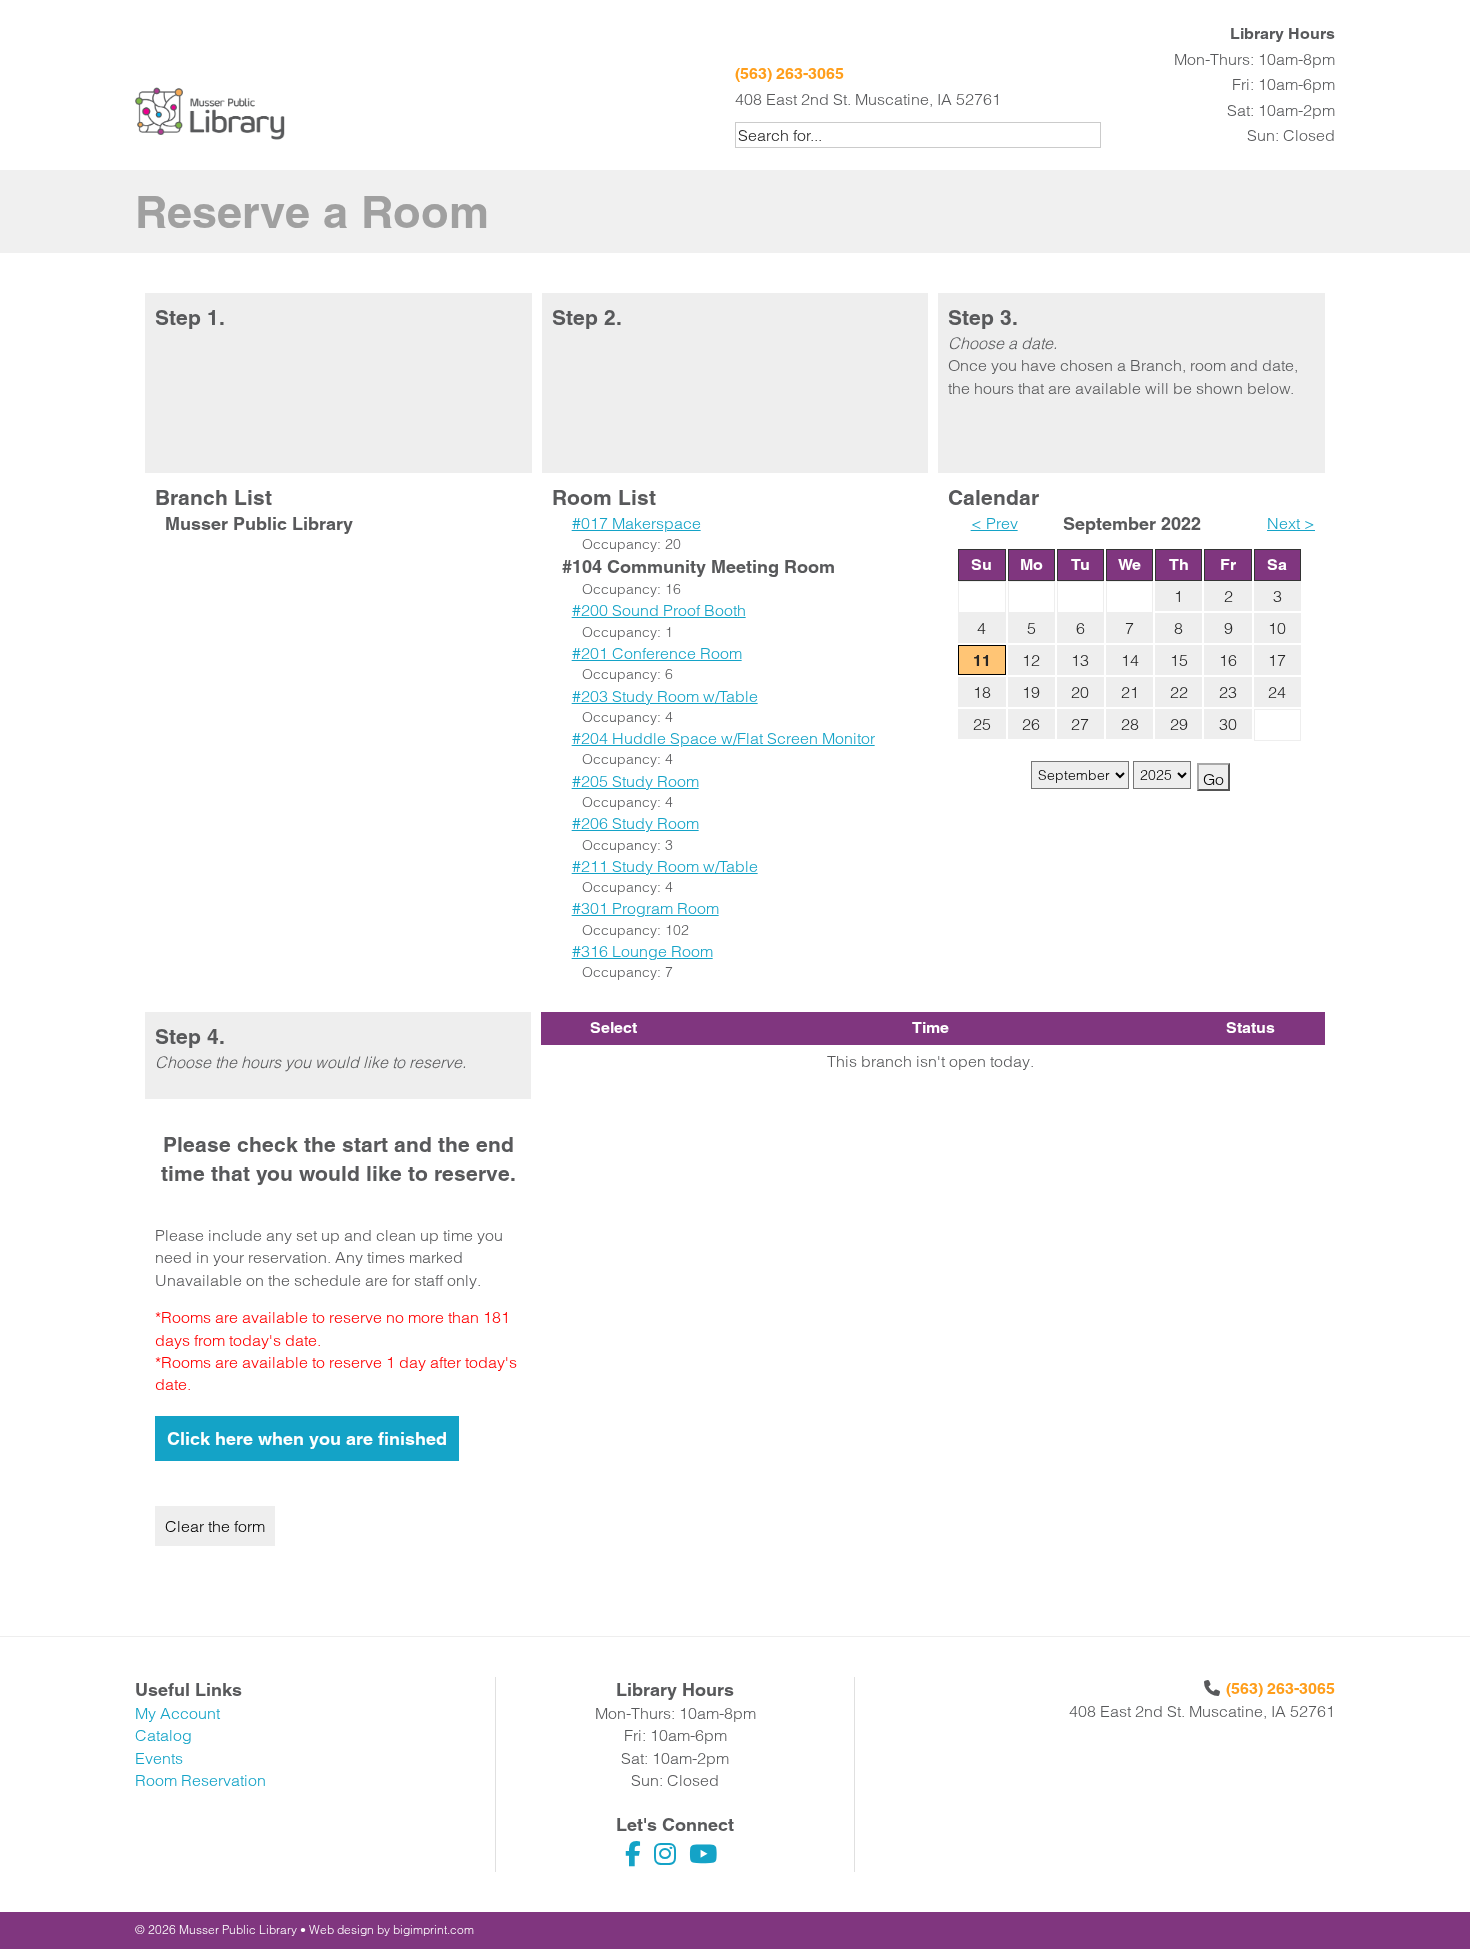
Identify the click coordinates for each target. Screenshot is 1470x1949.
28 (1130, 724)
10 (1277, 628)
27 (1080, 724)
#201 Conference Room (657, 653)
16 (1228, 660)
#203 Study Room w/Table (665, 696)
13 (1080, 660)
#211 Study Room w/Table (665, 866)
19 (1031, 692)
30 (1228, 724)
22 (1179, 692)
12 (1031, 660)
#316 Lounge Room (642, 951)
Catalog (163, 1735)
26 (1031, 724)
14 (1130, 660)
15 (1179, 660)
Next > (1291, 523)
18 (982, 692)
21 (1130, 692)
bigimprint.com (433, 1929)
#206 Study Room (635, 823)
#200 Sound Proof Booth (659, 610)
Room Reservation (200, 1780)
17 (1277, 660)
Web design (341, 1929)
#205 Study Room (635, 781)
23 (1228, 692)
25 (982, 724)
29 (1179, 724)
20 (1080, 692)
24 (1277, 692)
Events (159, 1758)
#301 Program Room (645, 908)
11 (982, 660)
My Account (177, 1713)
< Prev (994, 523)
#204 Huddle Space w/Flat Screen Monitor (723, 738)
